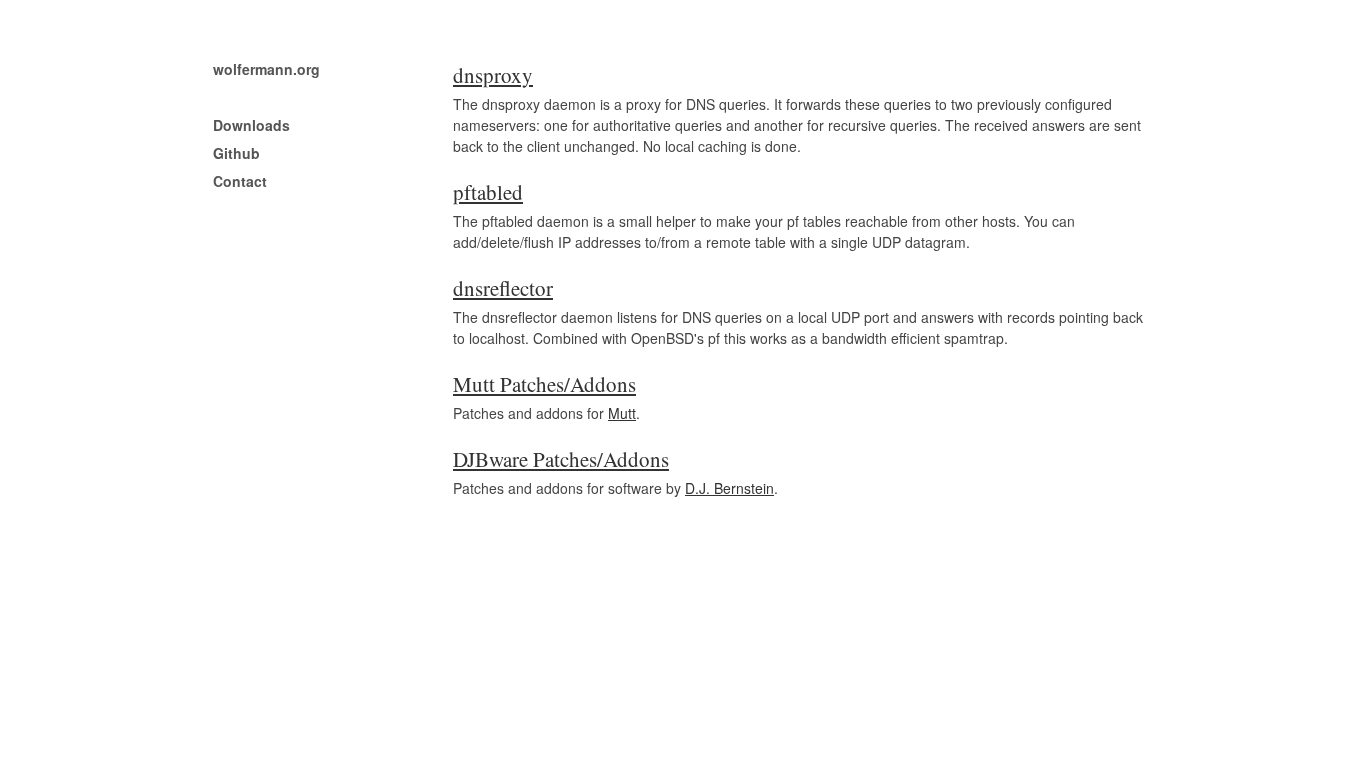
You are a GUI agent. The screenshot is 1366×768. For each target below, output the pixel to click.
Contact (240, 181)
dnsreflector (503, 288)
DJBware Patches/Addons (561, 459)
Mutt (622, 413)
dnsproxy (493, 75)
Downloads (251, 125)
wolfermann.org (266, 69)
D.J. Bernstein (729, 488)
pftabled (488, 192)
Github (236, 153)
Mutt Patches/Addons (544, 384)
